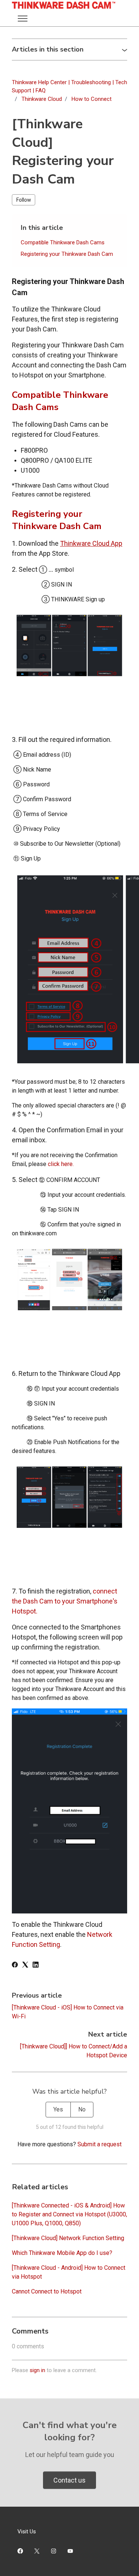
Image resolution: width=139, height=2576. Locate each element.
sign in (37, 2370)
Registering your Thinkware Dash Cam (67, 254)
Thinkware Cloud (42, 99)
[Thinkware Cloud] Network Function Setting (68, 2238)
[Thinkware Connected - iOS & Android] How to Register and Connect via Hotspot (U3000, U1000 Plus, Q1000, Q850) (69, 2214)
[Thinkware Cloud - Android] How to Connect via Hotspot (69, 2272)
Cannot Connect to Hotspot (47, 2291)
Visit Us (27, 2532)
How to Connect (92, 99)
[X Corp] (25, 1966)
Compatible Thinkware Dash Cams (63, 242)
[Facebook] (15, 1966)
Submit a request (100, 2144)
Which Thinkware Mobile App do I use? (62, 2253)
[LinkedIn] (36, 1966)
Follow (24, 200)
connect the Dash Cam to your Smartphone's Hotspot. (65, 1601)
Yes (58, 2109)
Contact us (69, 2480)
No (82, 2109)
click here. (61, 1164)
